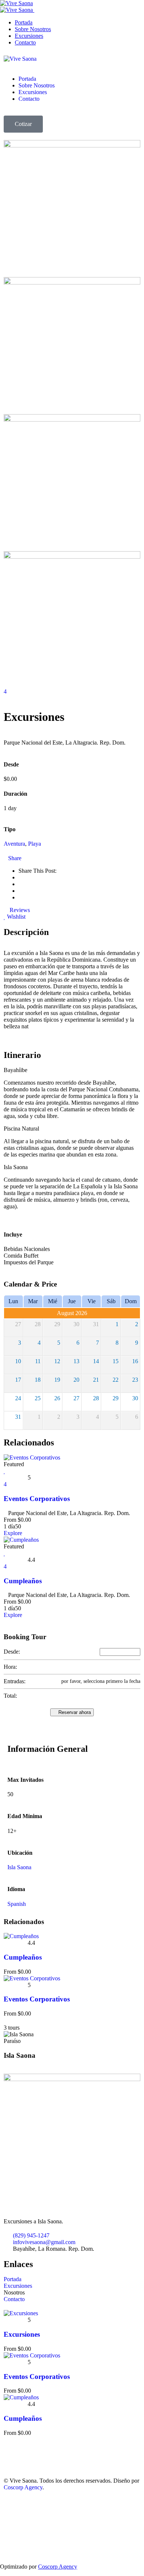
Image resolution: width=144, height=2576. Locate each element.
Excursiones (22, 2334)
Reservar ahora (74, 1712)
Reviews (19, 910)
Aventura (14, 844)
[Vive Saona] (20, 59)
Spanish (17, 1904)
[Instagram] (33, 2453)
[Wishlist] (5, 1471)
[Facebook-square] (13, 2453)
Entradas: (15, 1681)
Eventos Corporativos (37, 1499)
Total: (10, 1696)
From (10, 1520)
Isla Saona (19, 1867)
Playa (35, 844)
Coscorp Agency (23, 2487)
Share (15, 858)
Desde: (12, 1652)
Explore (13, 1533)
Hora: (10, 1667)
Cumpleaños (23, 1581)
